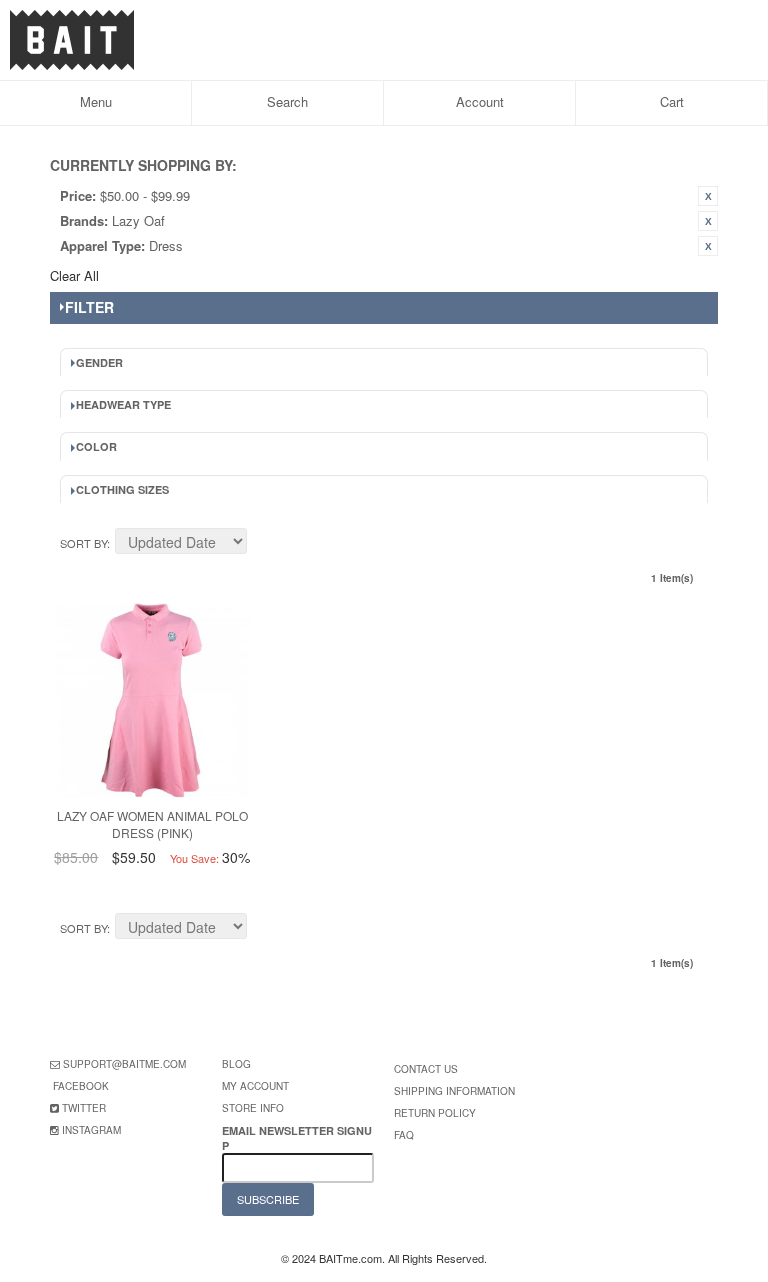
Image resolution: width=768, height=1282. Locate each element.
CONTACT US (426, 1069)
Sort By (83, 543)
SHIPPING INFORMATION (454, 1091)
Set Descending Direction (265, 544)
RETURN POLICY (435, 1113)
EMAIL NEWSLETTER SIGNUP (297, 1138)
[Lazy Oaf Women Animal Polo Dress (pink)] (152, 700)
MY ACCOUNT (255, 1086)
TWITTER (84, 1108)
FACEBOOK (81, 1086)
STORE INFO (253, 1108)
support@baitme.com (124, 1064)
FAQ (404, 1135)
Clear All (74, 275)
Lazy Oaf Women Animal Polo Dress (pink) (152, 824)
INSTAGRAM (91, 1130)
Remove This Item (708, 196)
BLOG (236, 1064)
